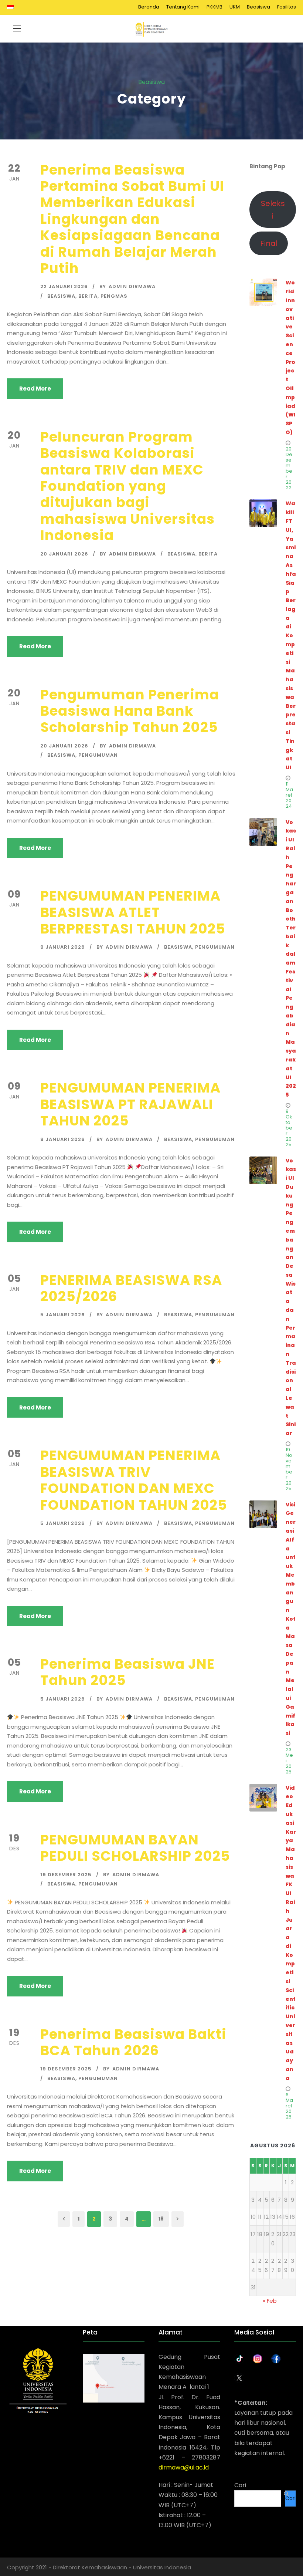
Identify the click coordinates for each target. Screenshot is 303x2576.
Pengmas (114, 296)
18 (161, 2219)
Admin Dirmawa (132, 286)
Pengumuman (98, 755)
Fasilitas (287, 7)
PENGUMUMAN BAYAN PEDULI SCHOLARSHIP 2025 (135, 1848)
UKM (235, 7)
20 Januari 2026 (64, 554)
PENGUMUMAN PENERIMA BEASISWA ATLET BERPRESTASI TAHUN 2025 (133, 912)
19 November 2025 (289, 1469)
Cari (240, 2485)
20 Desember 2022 (289, 468)
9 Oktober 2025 (289, 1128)
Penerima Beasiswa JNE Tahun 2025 (127, 1672)
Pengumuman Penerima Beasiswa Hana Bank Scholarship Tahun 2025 (130, 711)
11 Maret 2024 (289, 795)
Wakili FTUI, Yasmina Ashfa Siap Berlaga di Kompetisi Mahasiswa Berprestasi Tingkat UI (291, 635)
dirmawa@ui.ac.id (184, 2467)
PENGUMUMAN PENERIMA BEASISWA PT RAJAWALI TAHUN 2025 (130, 1104)
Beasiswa (258, 7)
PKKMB (215, 7)
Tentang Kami (183, 7)
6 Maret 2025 (289, 2106)
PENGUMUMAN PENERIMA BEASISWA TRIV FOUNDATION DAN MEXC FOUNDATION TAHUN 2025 (134, 1480)
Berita (88, 296)
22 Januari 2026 (64, 286)
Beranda (149, 7)
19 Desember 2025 (66, 1875)
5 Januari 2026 (63, 1315)
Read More (35, 389)
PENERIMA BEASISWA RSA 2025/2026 (131, 1288)
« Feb (270, 2301)
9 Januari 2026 (63, 947)
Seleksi (273, 210)
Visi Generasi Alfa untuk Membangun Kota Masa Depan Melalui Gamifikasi (291, 1619)
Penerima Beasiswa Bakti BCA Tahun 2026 (133, 2042)
